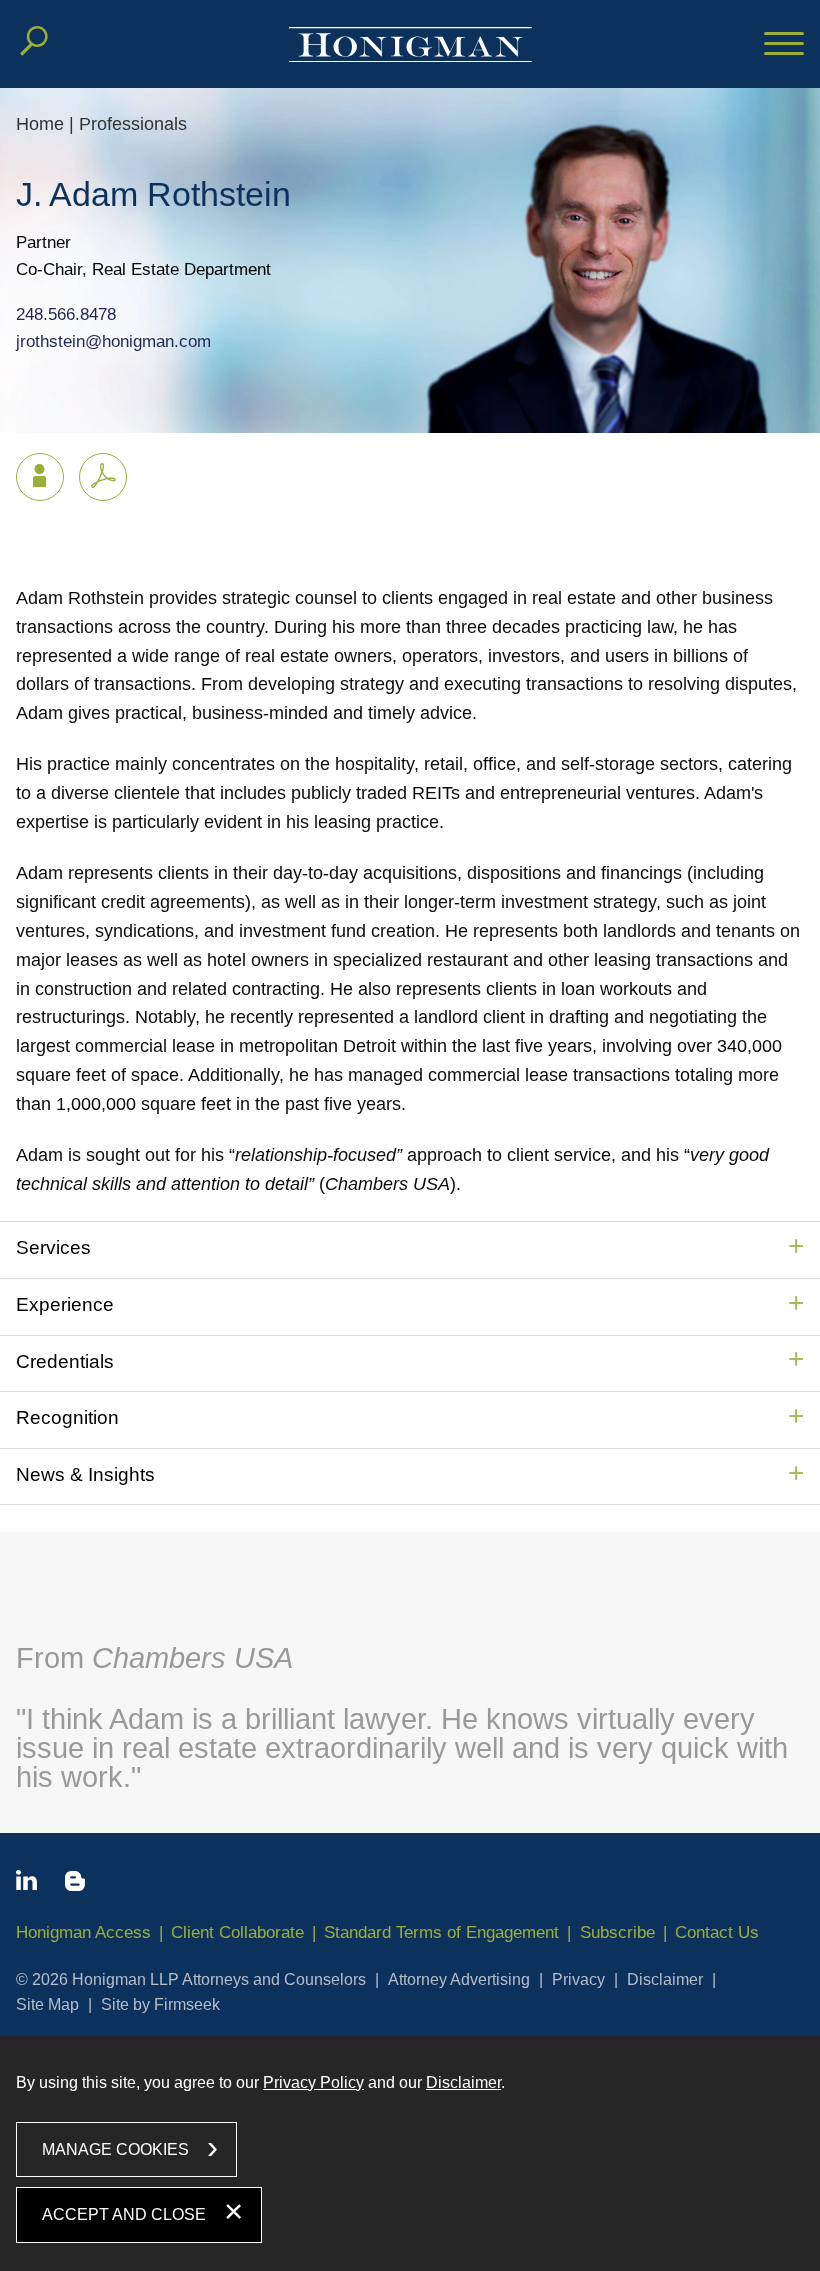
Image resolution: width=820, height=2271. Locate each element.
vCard (40, 477)
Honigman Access (83, 1932)
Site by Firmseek (160, 2004)
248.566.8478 (66, 314)
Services (53, 1247)
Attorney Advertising (459, 1979)
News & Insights (85, 1474)
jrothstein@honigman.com (113, 341)
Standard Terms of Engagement (441, 1932)
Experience (65, 1304)
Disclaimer (665, 1979)
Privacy (578, 1979)
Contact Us (717, 1932)
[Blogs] (75, 1885)
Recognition (67, 1417)
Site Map (47, 2004)
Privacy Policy (313, 2082)
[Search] (34, 41)
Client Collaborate (237, 1932)
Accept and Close (124, 2214)
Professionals (133, 124)
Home (40, 124)
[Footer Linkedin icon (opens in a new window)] (26, 1884)
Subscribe (617, 1932)
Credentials (65, 1361)
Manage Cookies (115, 2149)
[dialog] (410, 2153)
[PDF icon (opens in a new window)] (103, 477)
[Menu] (784, 45)
